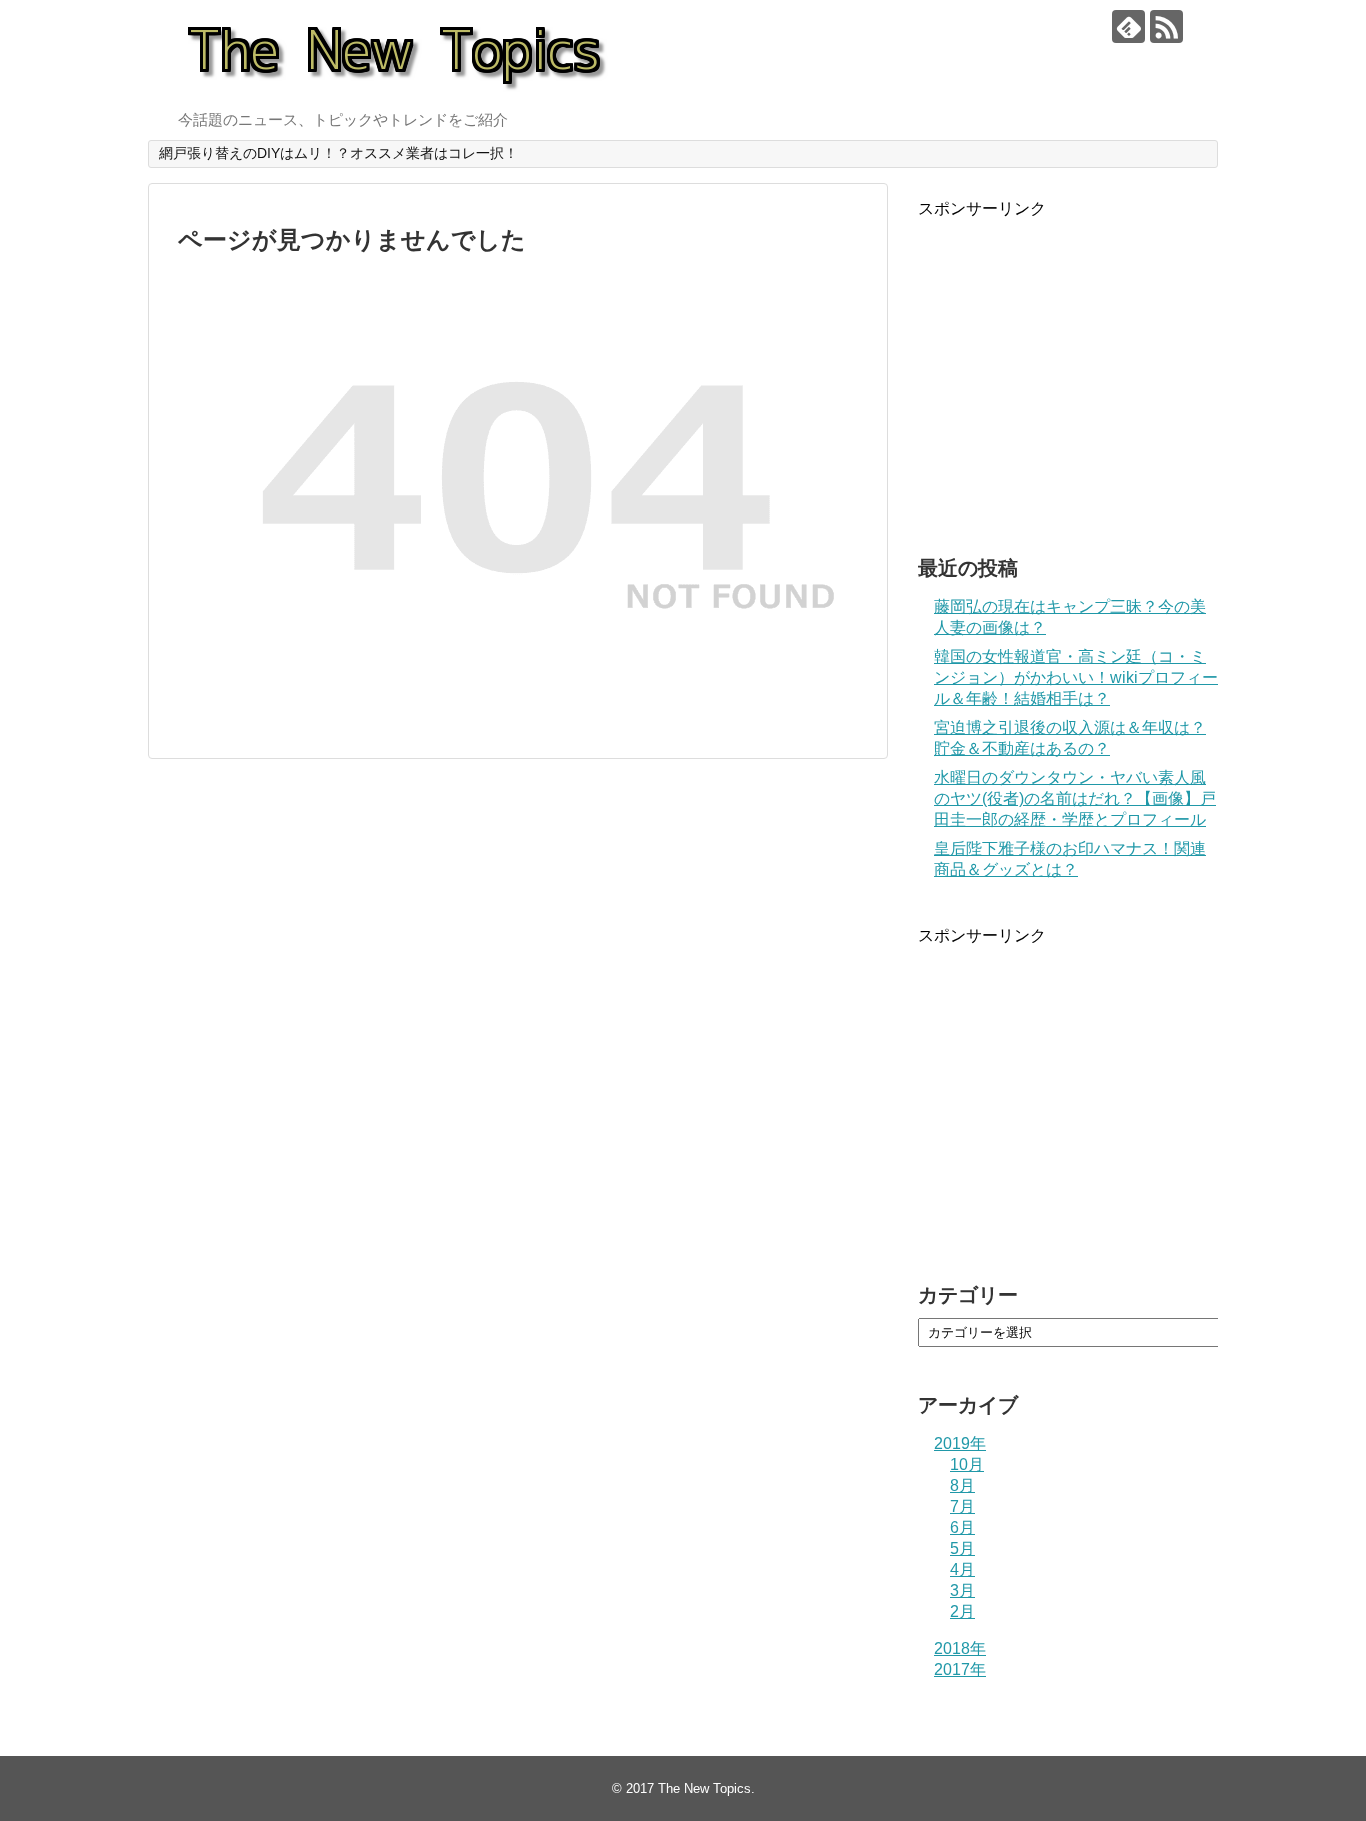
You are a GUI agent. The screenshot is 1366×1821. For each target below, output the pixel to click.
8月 (962, 1485)
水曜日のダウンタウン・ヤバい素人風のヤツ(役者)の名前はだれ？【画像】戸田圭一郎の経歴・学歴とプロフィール (1075, 798)
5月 (962, 1548)
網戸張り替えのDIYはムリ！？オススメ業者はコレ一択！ (338, 153)
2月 (962, 1611)
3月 (962, 1590)
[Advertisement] (1068, 381)
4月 (962, 1569)
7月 (962, 1506)
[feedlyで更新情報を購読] (1128, 26)
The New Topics (704, 1788)
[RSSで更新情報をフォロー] (1166, 26)
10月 (967, 1464)
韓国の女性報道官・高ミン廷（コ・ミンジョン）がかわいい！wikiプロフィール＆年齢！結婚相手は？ (1076, 677)
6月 (962, 1527)
